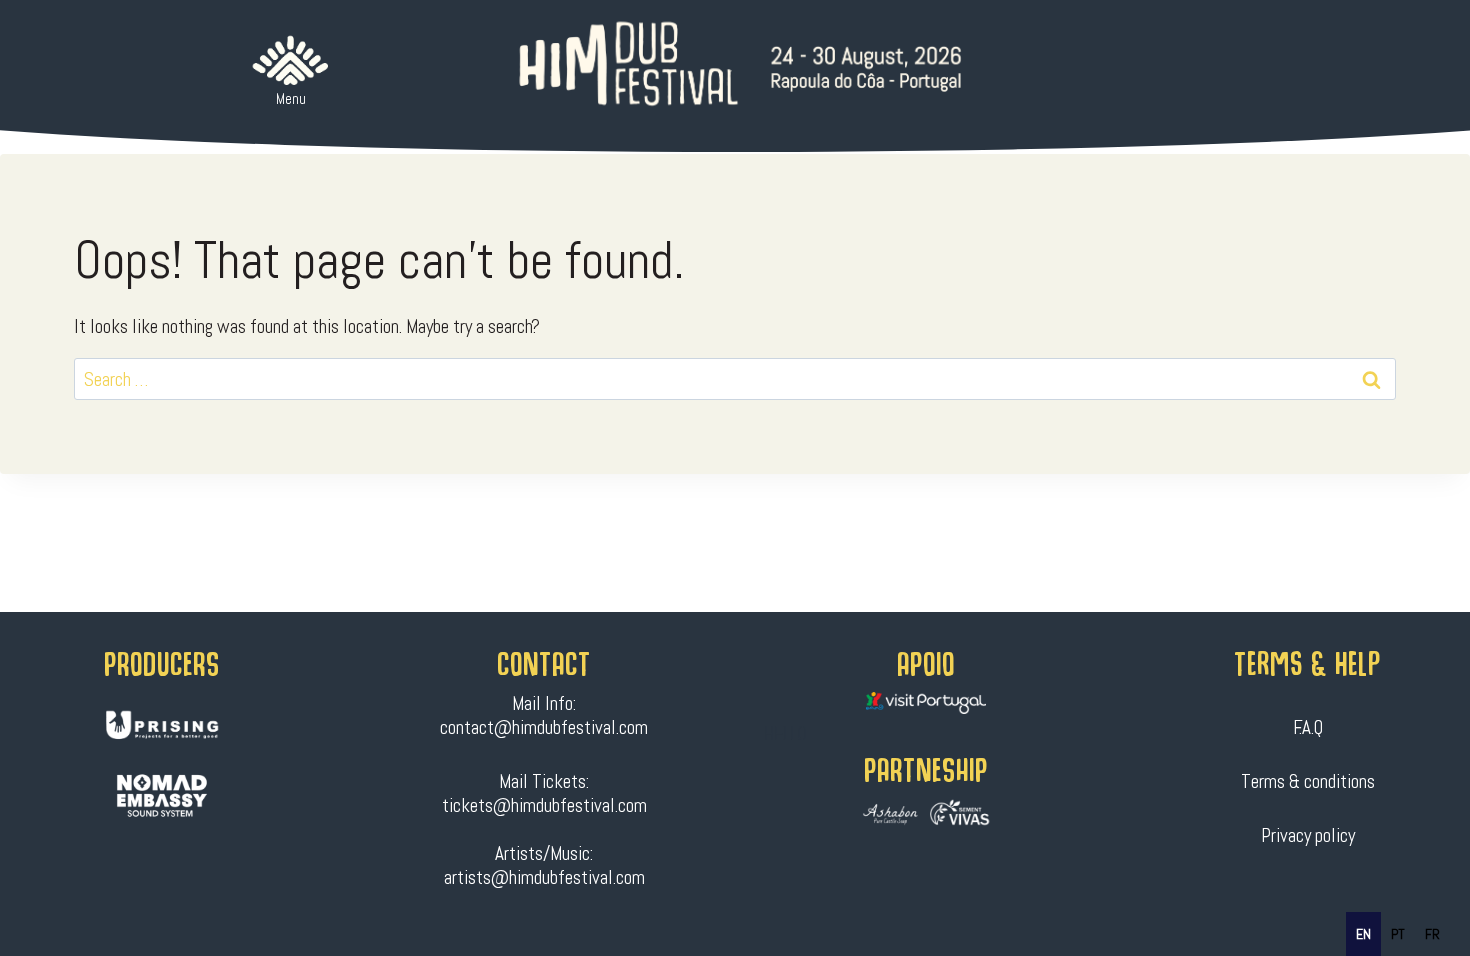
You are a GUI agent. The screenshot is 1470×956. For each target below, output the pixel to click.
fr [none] (1432, 934)
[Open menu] (291, 61)
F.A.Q (1308, 727)
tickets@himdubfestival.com (544, 805)
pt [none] (1398, 934)
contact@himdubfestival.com (544, 727)
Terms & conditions (1308, 781)
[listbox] (1398, 934)
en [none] (1363, 934)
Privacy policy (1308, 835)
